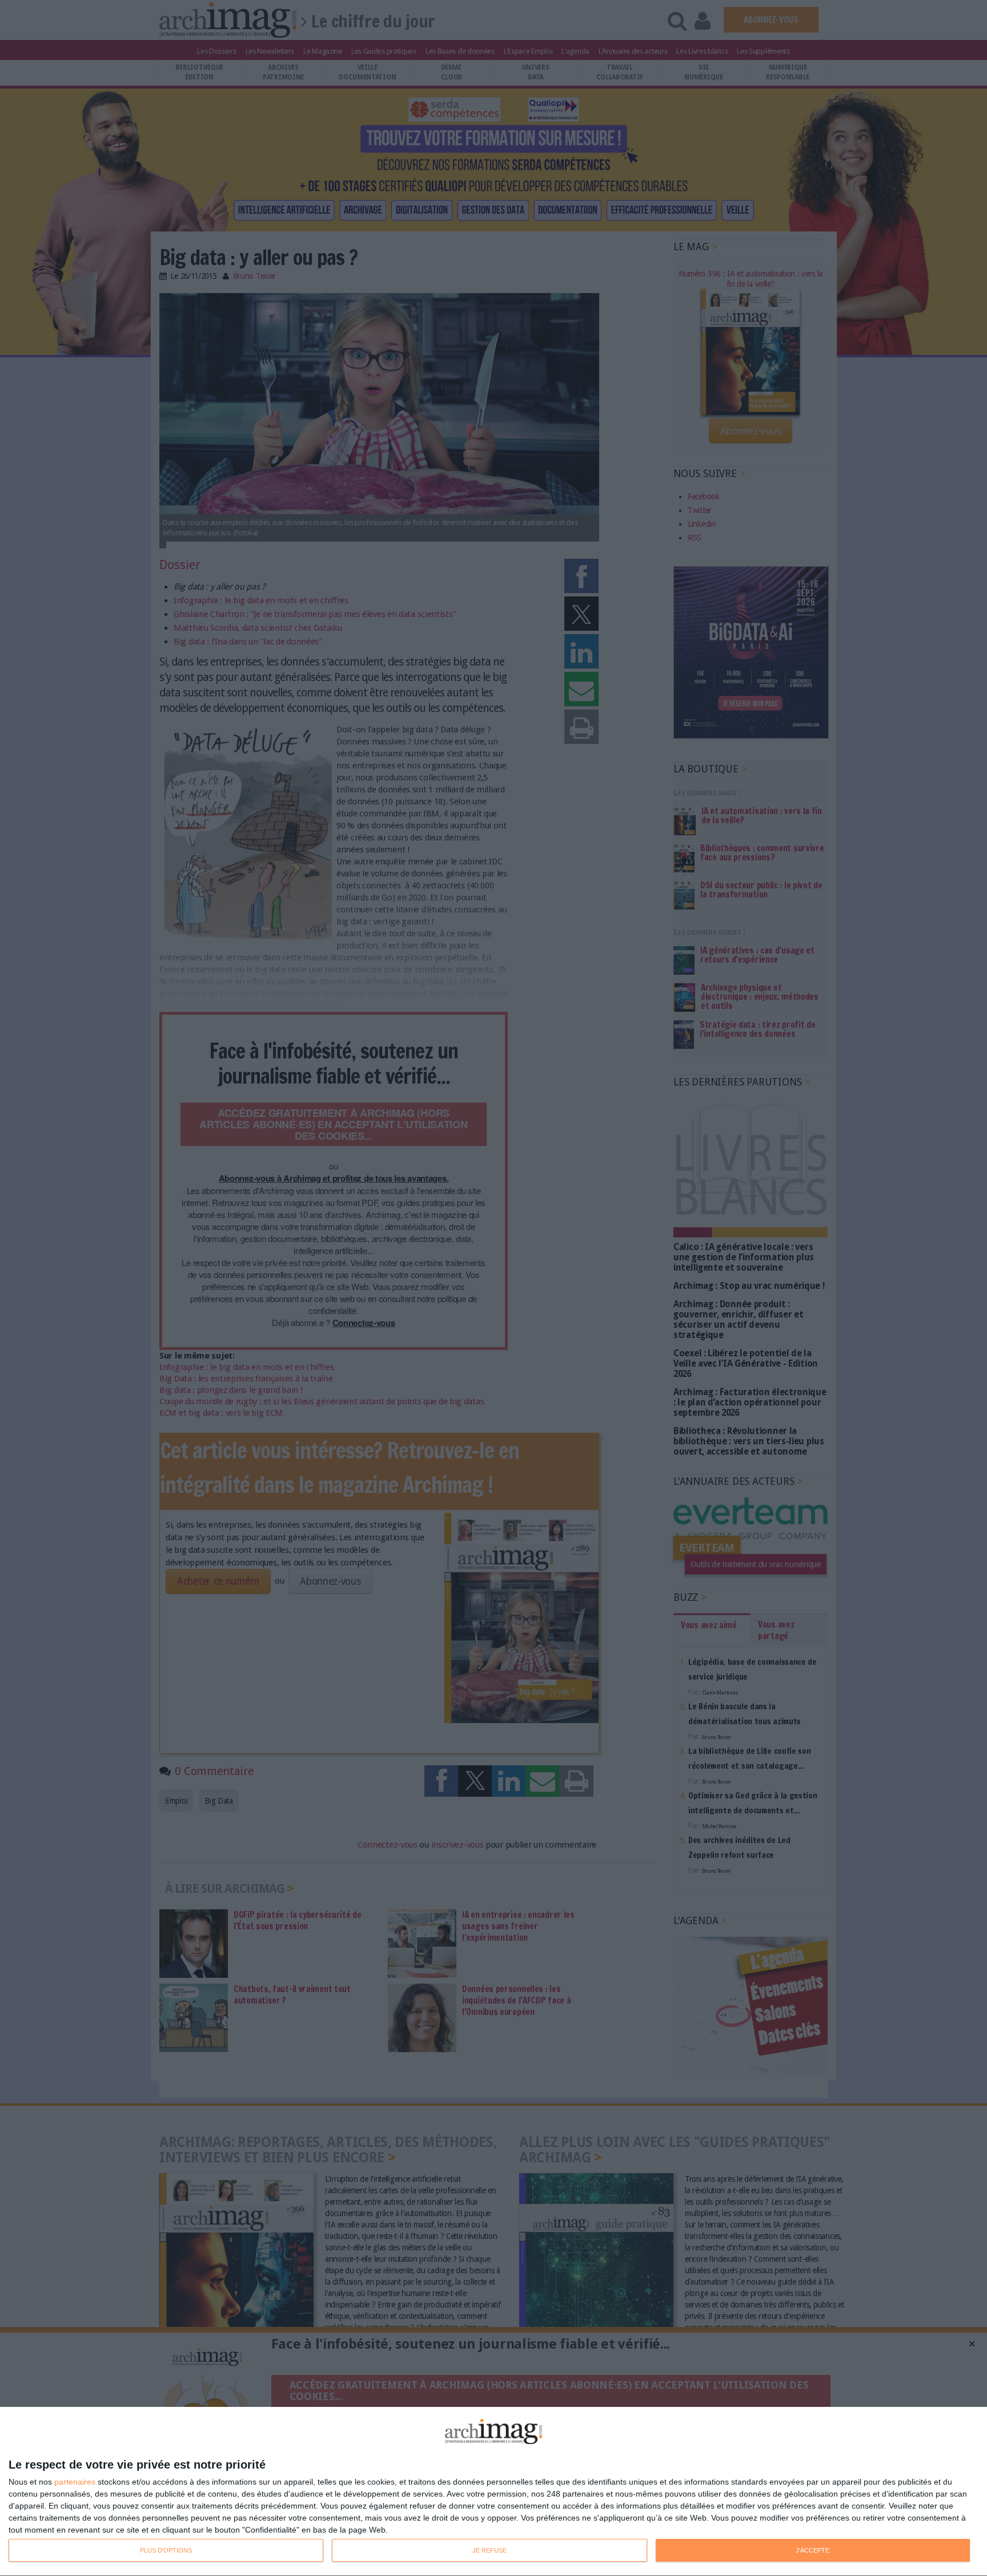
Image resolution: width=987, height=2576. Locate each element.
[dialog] (493, 2492)
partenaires (75, 2482)
